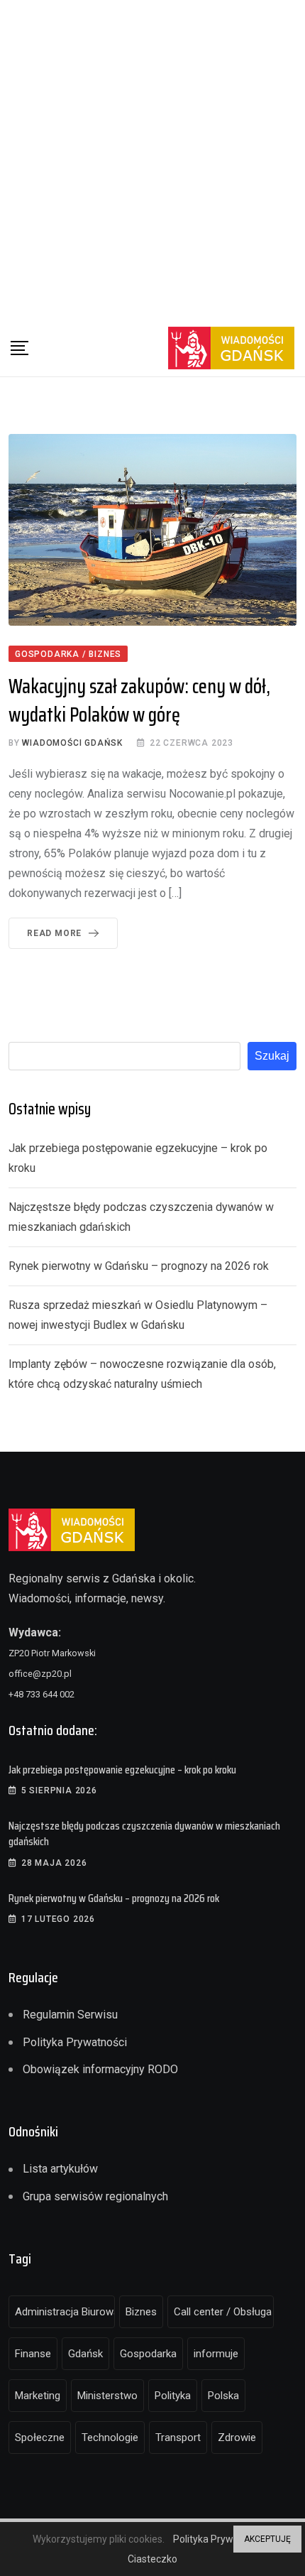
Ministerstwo (107, 2396)
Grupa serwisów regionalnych (95, 2196)
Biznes (141, 2312)
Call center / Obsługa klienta (224, 2312)
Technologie (110, 2438)
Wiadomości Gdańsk (72, 743)
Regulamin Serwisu (70, 2015)
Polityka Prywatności (75, 2042)
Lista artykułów (60, 2169)
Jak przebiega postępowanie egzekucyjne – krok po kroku (122, 1770)
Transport (178, 2438)
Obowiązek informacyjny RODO (100, 2069)
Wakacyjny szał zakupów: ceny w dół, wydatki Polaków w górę (139, 700)
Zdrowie (237, 2438)
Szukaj (272, 1056)
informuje (216, 2354)
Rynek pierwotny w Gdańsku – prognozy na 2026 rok (139, 1266)
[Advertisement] (152, 160)
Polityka (173, 2396)
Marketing (38, 2396)
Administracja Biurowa (65, 2312)
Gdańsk (85, 2354)
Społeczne (40, 2438)
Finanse (33, 2354)
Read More (54, 933)
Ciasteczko (152, 2559)
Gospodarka (148, 2354)
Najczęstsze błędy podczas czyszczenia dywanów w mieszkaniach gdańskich (144, 1833)
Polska (223, 2396)
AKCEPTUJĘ (267, 2539)
